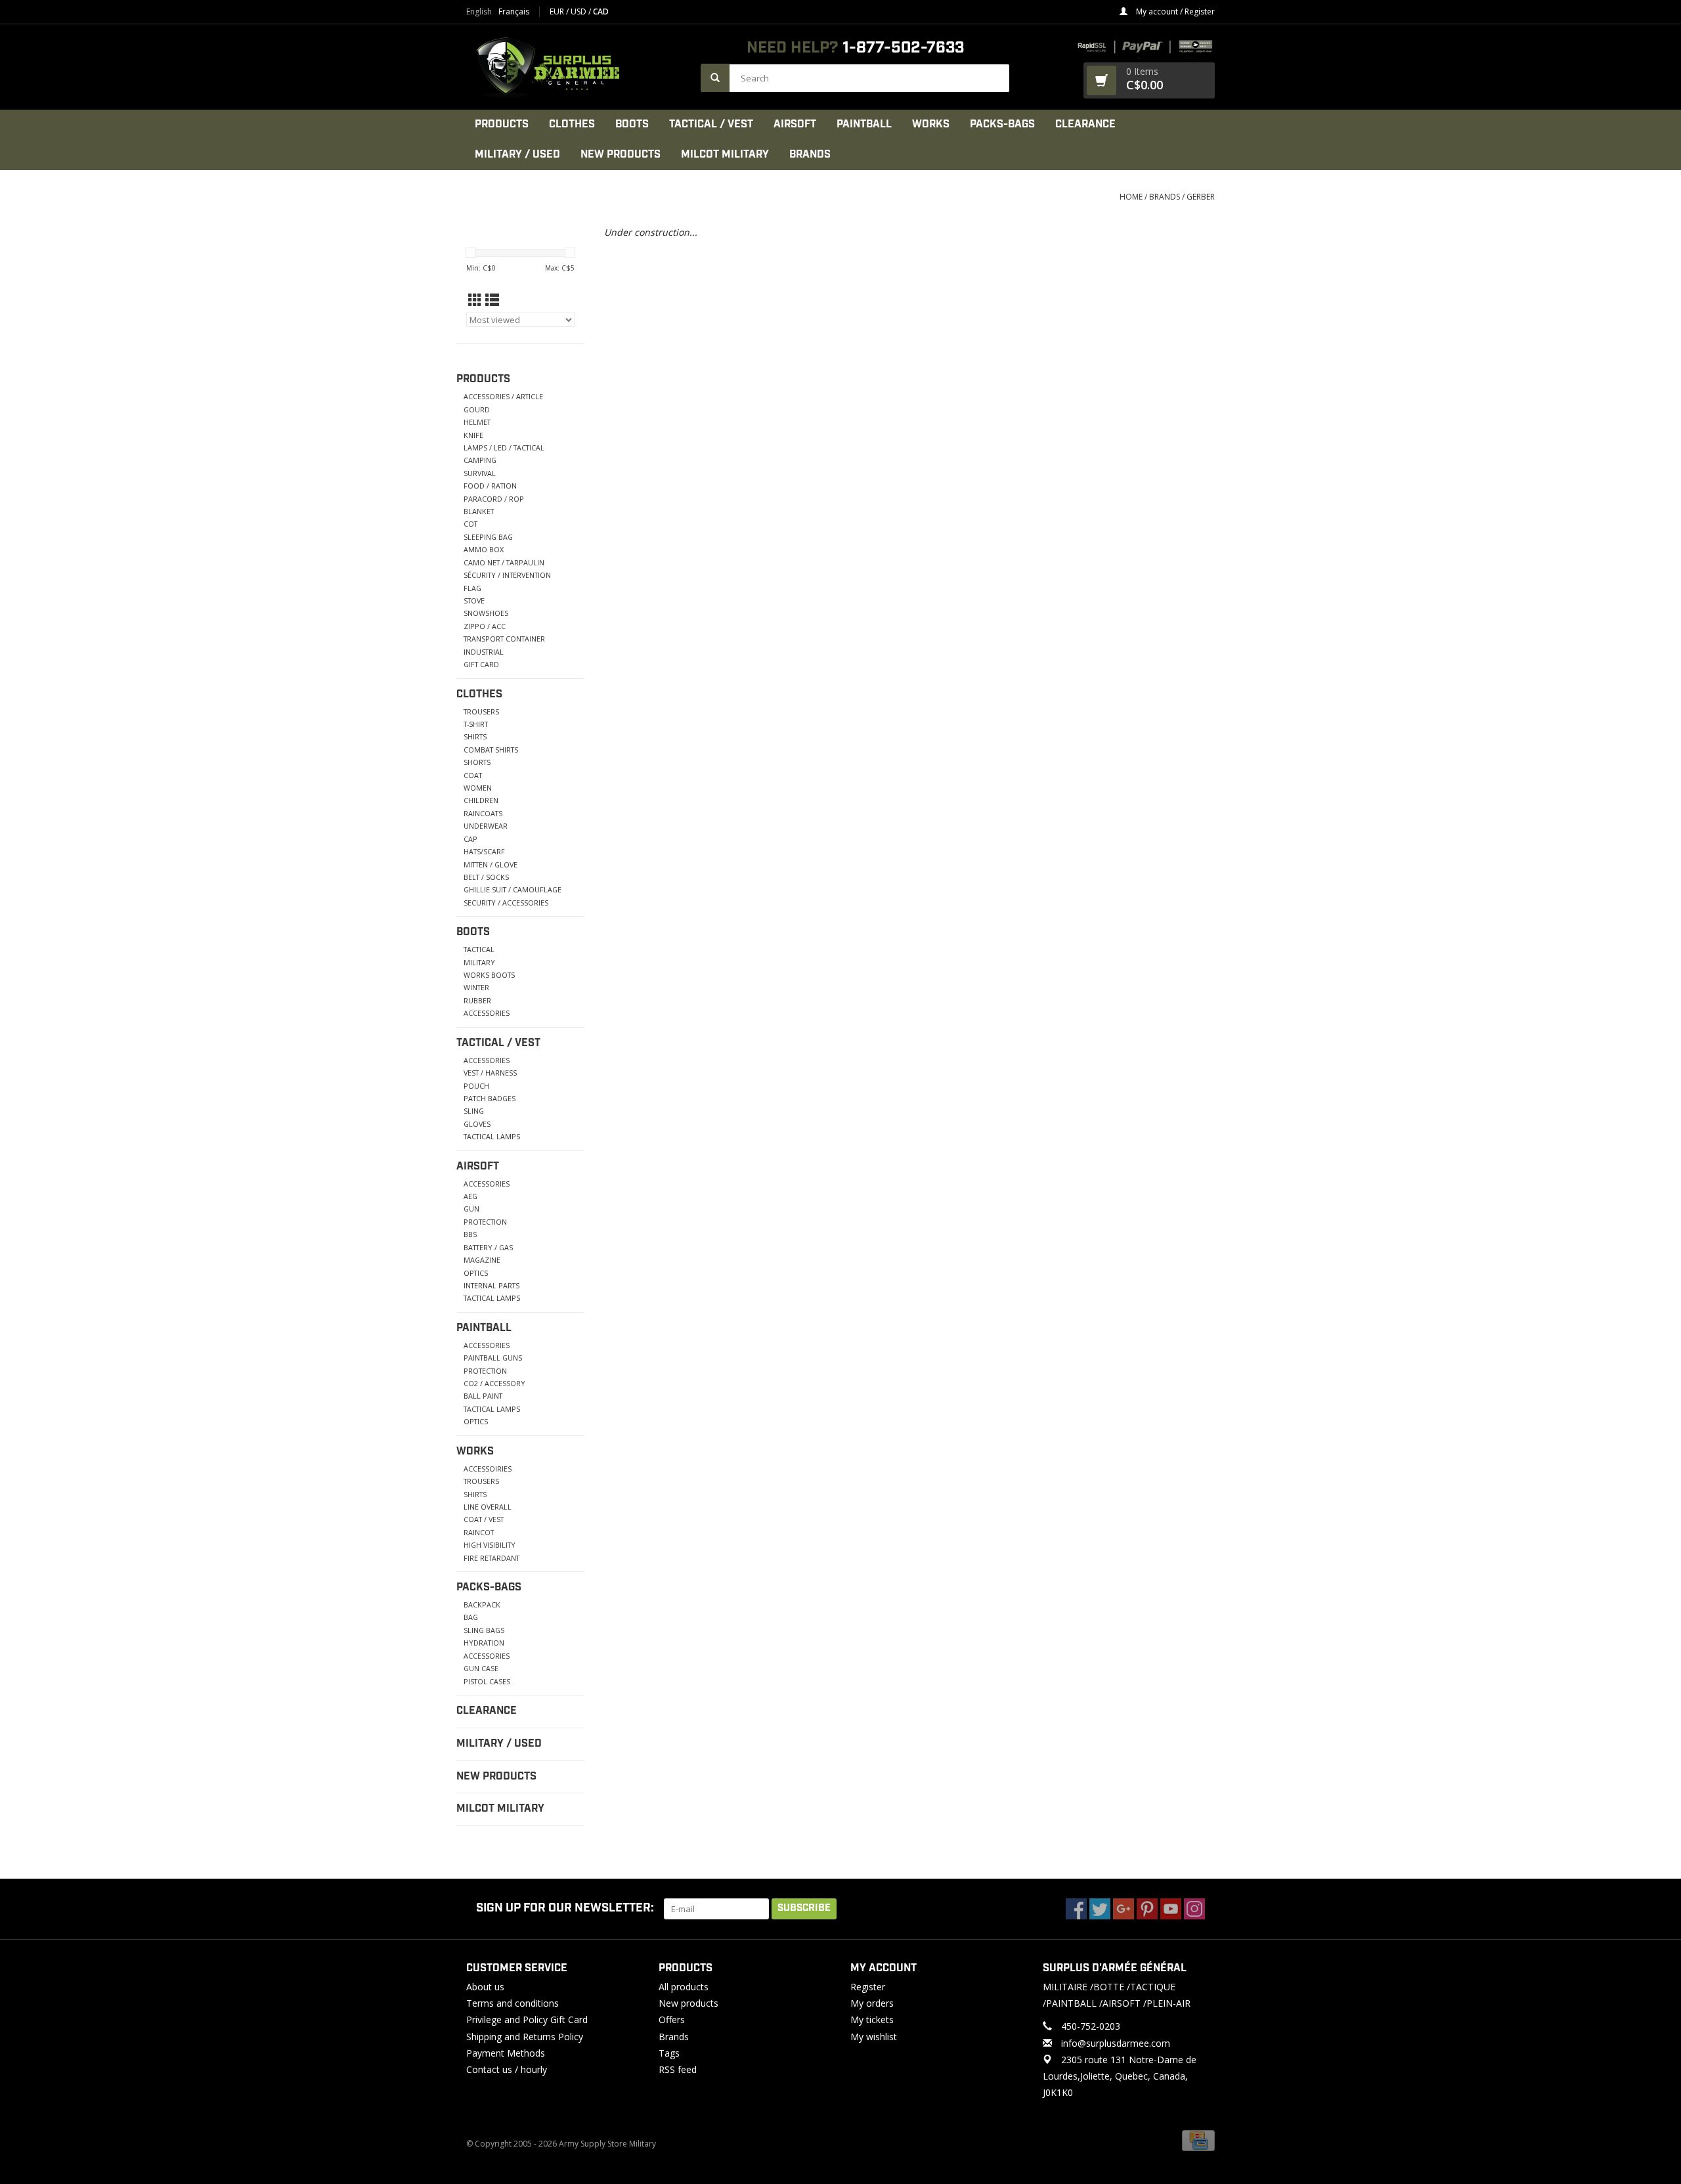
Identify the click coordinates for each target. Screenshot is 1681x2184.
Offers (672, 2020)
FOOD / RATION (490, 486)
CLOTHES (572, 124)
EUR (558, 11)
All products (684, 1987)
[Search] (715, 78)
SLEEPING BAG (488, 537)
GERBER (1201, 197)
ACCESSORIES (487, 1013)
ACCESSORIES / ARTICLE (503, 396)
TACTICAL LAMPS (492, 1136)
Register (868, 1987)
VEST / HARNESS (490, 1073)
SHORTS (477, 762)
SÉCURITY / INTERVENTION (507, 575)
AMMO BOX (484, 549)
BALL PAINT (483, 1396)
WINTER (476, 987)
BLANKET (479, 511)
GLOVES (477, 1124)
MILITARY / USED (517, 155)
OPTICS (476, 1273)
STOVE (474, 601)
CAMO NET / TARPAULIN (504, 562)
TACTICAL (479, 949)
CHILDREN (481, 800)
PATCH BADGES (490, 1098)
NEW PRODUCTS (621, 155)
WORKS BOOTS (489, 975)
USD (579, 11)
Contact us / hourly (507, 2069)
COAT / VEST (484, 1519)
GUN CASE (481, 1668)
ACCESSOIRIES (488, 1469)
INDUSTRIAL (484, 652)
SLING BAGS (484, 1630)
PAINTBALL (864, 124)
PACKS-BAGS (1002, 124)
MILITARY (479, 962)
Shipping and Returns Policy (525, 2037)
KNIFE (473, 435)
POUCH (476, 1086)
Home (1131, 197)
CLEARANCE (1085, 124)
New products (688, 2003)
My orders (872, 2003)
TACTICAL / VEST (711, 124)
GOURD (477, 409)
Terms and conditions (513, 2003)
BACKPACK (482, 1605)
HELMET (477, 422)
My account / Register (1174, 11)
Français (514, 12)
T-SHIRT (476, 724)
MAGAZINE (482, 1260)
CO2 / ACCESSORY (494, 1383)
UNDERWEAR (486, 826)
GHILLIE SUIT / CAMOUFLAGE (513, 889)
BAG (471, 1617)
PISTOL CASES (487, 1681)
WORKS (931, 124)
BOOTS (632, 124)
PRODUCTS (502, 124)
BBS (470, 1234)
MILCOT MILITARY (725, 155)
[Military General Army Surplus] (577, 67)
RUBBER (477, 1000)
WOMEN (478, 788)
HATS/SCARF (484, 851)
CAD (601, 11)
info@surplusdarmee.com (1116, 2043)
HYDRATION (484, 1643)
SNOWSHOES (486, 613)
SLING (474, 1111)
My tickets (872, 2020)
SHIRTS (475, 736)
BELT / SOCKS (486, 877)
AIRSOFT (795, 124)
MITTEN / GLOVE (491, 864)
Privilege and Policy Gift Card (527, 2020)
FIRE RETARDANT (491, 1558)
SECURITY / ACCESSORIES (506, 903)
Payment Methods (506, 2053)
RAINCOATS (483, 813)
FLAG (472, 588)
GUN (471, 1209)
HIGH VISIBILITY (490, 1545)
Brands (810, 155)
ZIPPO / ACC (485, 626)
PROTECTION (485, 1222)
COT (470, 524)
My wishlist (874, 2037)
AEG (470, 1196)
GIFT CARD (481, 664)
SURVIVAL (480, 473)
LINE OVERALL (488, 1507)
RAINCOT (479, 1532)
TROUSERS (481, 711)
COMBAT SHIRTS (491, 750)
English (479, 12)
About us (485, 1987)
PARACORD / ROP (494, 499)
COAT (473, 775)
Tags (669, 2053)
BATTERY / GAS (488, 1247)
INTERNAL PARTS (491, 1285)
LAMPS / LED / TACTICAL (504, 448)
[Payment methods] (1198, 2140)
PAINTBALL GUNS (493, 1358)
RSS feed (678, 2069)
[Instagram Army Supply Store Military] (1194, 1909)
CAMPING (480, 460)
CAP (470, 839)
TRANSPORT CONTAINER (504, 639)
